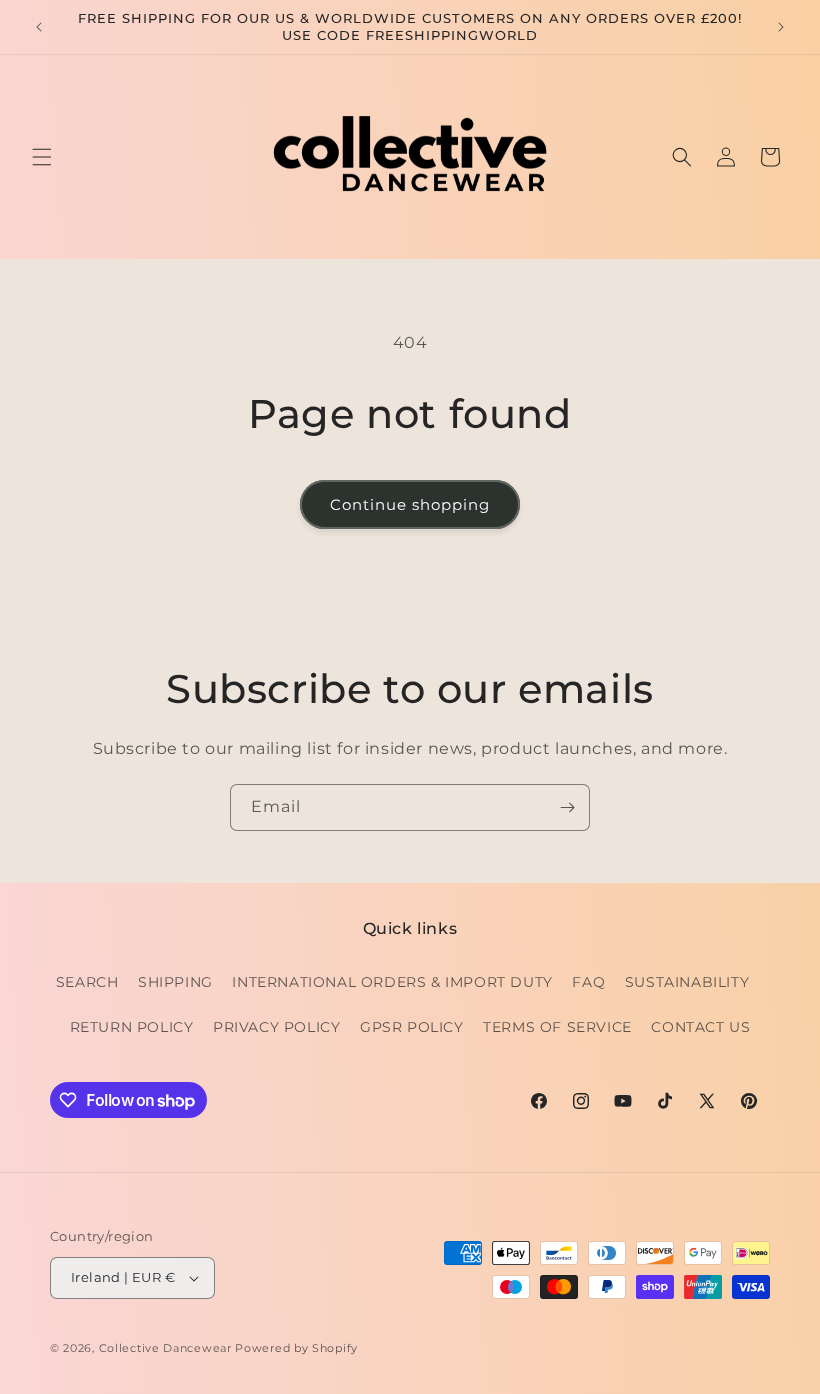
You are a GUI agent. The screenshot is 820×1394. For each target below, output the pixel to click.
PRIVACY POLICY (276, 1027)
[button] (42, 157)
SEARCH (87, 982)
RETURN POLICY (132, 1027)
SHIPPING (175, 982)
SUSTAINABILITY (687, 982)
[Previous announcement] (39, 27)
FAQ (588, 982)
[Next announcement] (781, 27)
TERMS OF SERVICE (557, 1027)
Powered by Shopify (296, 1348)
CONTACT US (700, 1027)
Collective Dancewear (165, 1348)
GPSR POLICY (412, 1027)
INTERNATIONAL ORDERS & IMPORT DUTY (392, 982)
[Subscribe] (567, 807)
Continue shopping (410, 504)
